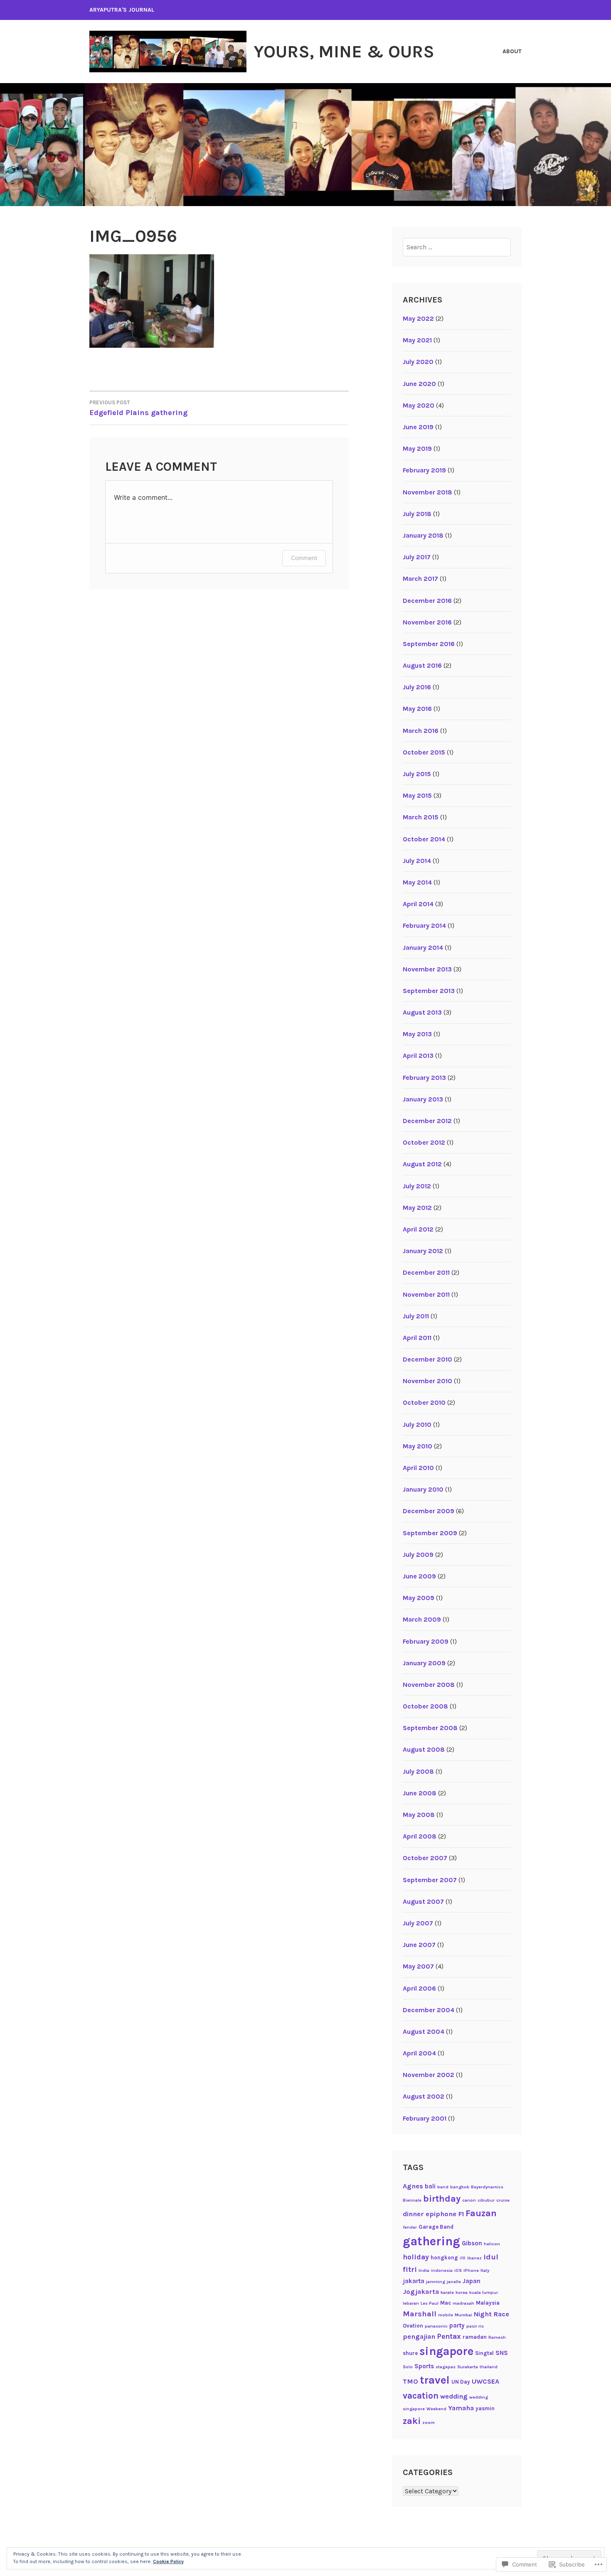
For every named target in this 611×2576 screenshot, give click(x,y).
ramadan (475, 2337)
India (424, 2270)
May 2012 (417, 1208)
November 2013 (427, 969)
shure (410, 2353)
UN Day (461, 2382)
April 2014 (418, 904)
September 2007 (430, 1880)
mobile (446, 2315)
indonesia (442, 2270)
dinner (413, 2214)
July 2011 (416, 1316)
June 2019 (418, 427)
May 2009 (419, 1598)
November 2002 (429, 2075)
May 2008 (419, 1815)
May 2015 (417, 795)
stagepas (446, 2367)
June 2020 (419, 384)
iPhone (471, 2270)
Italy (485, 2270)
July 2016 (417, 687)
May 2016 (417, 709)
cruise (503, 2200)
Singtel (484, 2353)
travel (435, 2380)
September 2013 (429, 991)
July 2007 (418, 1923)
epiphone (441, 2214)
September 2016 (429, 644)
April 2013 (418, 1056)
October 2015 (424, 752)
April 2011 (417, 1338)
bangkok (460, 2187)
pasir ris (475, 2326)
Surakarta (468, 2367)
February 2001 (425, 2118)
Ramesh (497, 2337)
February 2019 (424, 470)
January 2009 (424, 1663)
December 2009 (429, 1511)
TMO (410, 2381)
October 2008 (425, 1706)
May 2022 (418, 318)
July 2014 (417, 861)
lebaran (411, 2303)
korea (462, 2292)
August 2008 (424, 1749)
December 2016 (427, 601)
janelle (454, 2282)
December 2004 (429, 2010)
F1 (461, 2214)
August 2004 (424, 2032)
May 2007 (418, 1966)
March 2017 (420, 579)
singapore (446, 2351)
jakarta (414, 2281)
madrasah (463, 2303)
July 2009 (418, 1555)
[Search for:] (457, 247)
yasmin (485, 2408)
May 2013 (417, 1034)
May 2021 (417, 340)
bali (430, 2186)
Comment (304, 558)
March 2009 (422, 1619)
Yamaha (461, 2408)
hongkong (444, 2258)
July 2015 (417, 774)
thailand (489, 2367)
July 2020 (418, 362)
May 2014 (417, 882)
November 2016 (427, 622)
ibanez (474, 2258)
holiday (416, 2257)
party (457, 2325)
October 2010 (424, 1402)
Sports (424, 2366)
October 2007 (425, 1858)
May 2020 (419, 405)
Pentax (449, 2336)
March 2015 (421, 817)
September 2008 (430, 1728)
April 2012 (418, 1229)
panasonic (436, 2326)
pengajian (419, 2336)
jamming (436, 2282)
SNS (502, 2353)
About (512, 51)
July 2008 (418, 1771)
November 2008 (429, 1685)
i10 (463, 2258)
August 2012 (422, 1164)
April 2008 (420, 1836)
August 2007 (423, 1901)
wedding (454, 2396)
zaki (412, 2421)
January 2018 (423, 535)
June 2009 (419, 1576)
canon (469, 2200)
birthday (442, 2199)
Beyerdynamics (487, 2187)
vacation (421, 2396)
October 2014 (424, 839)
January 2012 (423, 1251)
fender (410, 2227)
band (443, 2187)
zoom (429, 2422)
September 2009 (430, 1533)
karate (447, 2292)
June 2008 (420, 1793)
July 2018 (417, 514)
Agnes (413, 2186)
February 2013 (424, 1078)
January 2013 (423, 1099)
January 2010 (423, 1489)
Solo (408, 2367)
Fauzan (481, 2213)
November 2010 (427, 1381)
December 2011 (426, 1272)
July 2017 (417, 557)
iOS (458, 2270)
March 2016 (421, 731)
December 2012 (427, 1121)
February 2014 (424, 925)
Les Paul (430, 2303)
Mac (446, 2303)
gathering (431, 2241)
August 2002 (424, 2096)
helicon (492, 2244)
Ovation (413, 2326)
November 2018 (427, 492)
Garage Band (436, 2227)
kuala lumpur (484, 2292)
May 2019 (417, 449)
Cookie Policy (168, 2561)
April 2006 (419, 1988)
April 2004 (419, 2053)
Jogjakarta (421, 2292)
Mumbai (463, 2315)
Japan (472, 2281)
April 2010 (418, 1468)
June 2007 (419, 1945)
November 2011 (426, 1294)
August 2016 (422, 665)
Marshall (420, 2314)
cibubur (486, 2200)
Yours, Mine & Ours (344, 52)
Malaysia (488, 2303)
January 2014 (423, 948)
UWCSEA (485, 2381)
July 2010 (417, 1424)
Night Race (492, 2314)
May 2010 (418, 1446)
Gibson (472, 2243)
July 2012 (417, 1186)
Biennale (412, 2200)
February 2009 (426, 1641)
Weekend (436, 2409)
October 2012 (424, 1142)
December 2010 (427, 1359)
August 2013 (422, 1012)
